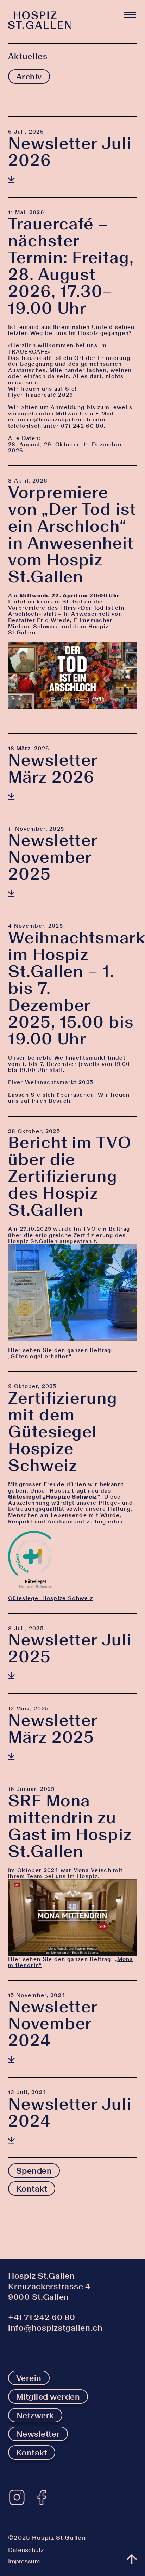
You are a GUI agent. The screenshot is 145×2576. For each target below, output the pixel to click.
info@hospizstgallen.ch (55, 2328)
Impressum (24, 2561)
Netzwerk (35, 2415)
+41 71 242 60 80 (42, 2317)
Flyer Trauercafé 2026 (41, 395)
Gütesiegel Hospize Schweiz (51, 1598)
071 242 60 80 (82, 426)
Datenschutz (26, 2550)
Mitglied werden (48, 2397)
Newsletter (38, 2434)
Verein (29, 2378)
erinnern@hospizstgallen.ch (49, 419)
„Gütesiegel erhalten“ (40, 1356)
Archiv (29, 76)
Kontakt (32, 2189)
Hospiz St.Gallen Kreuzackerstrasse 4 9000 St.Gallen (49, 2286)
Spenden (34, 2171)
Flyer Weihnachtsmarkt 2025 (51, 1082)
